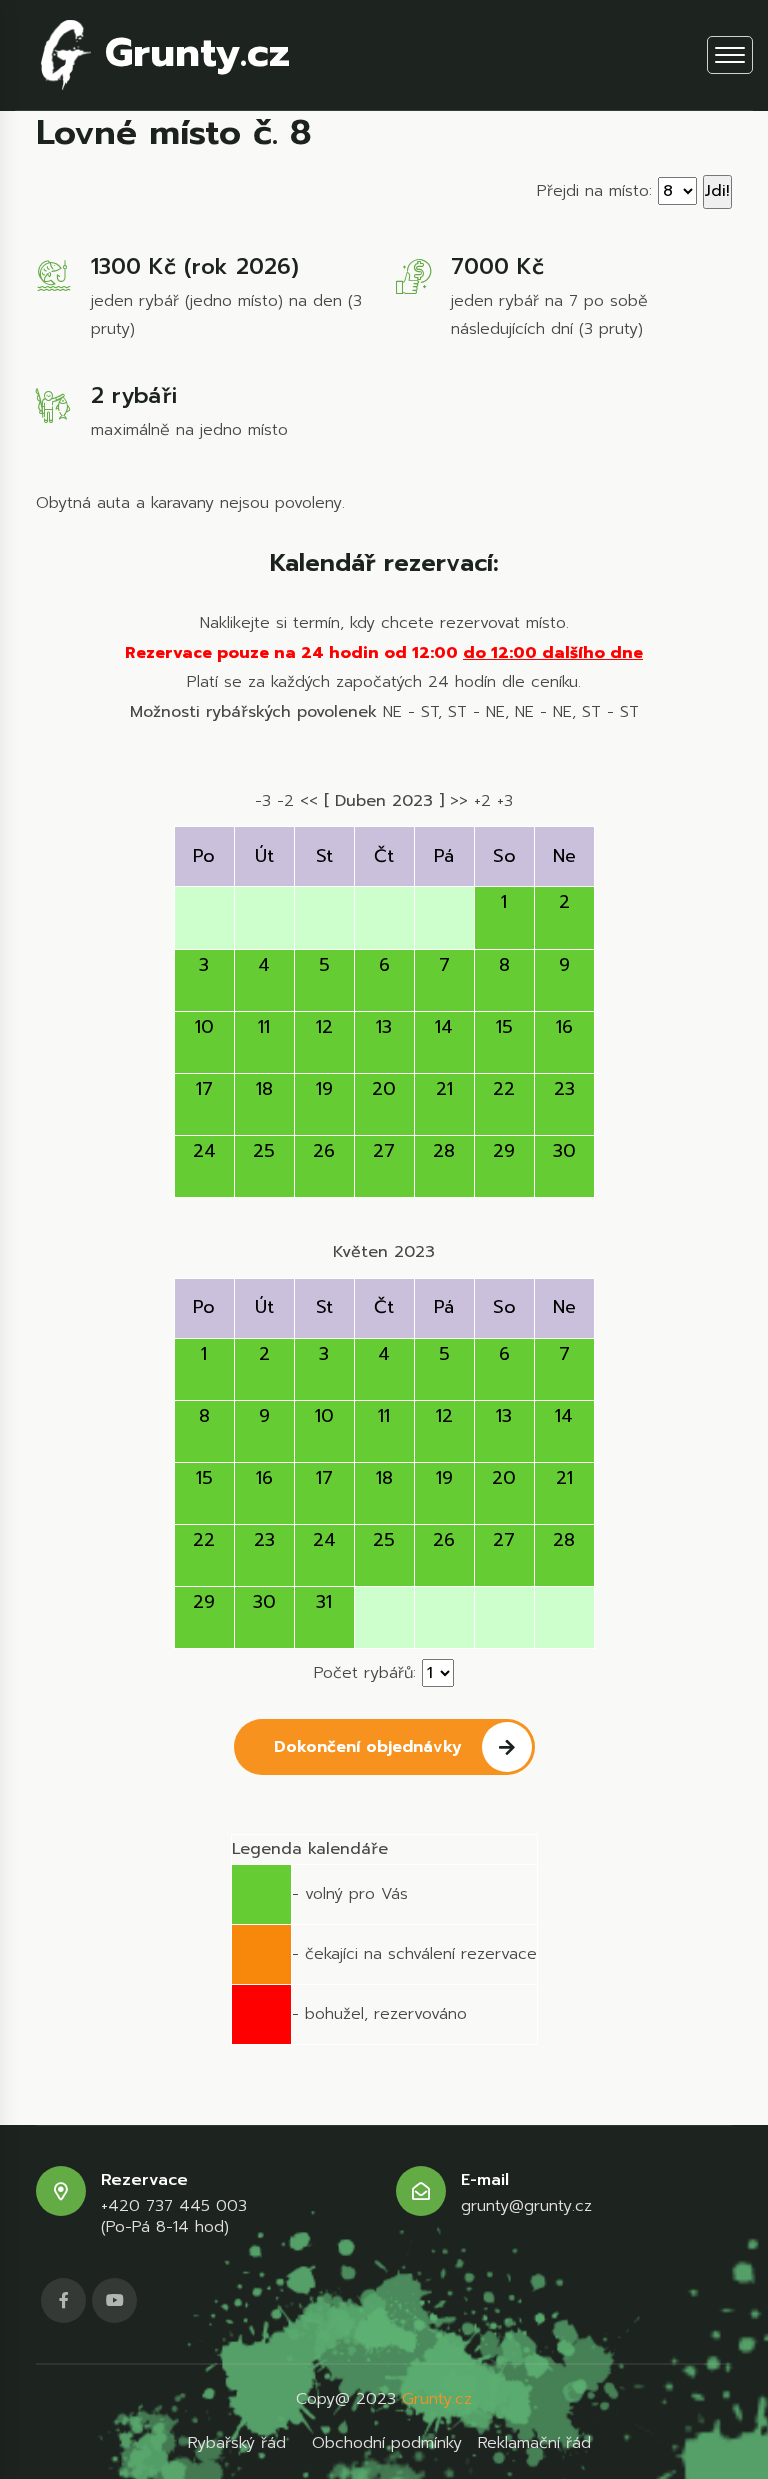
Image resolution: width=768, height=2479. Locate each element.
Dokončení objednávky (368, 1747)
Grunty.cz (190, 52)
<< (309, 801)
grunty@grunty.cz (526, 2206)
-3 (263, 801)
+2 (482, 801)
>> (459, 801)
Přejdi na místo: (594, 191)
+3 (505, 801)
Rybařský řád (237, 2443)
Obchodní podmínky (387, 2443)
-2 (285, 801)
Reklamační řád (534, 2443)
